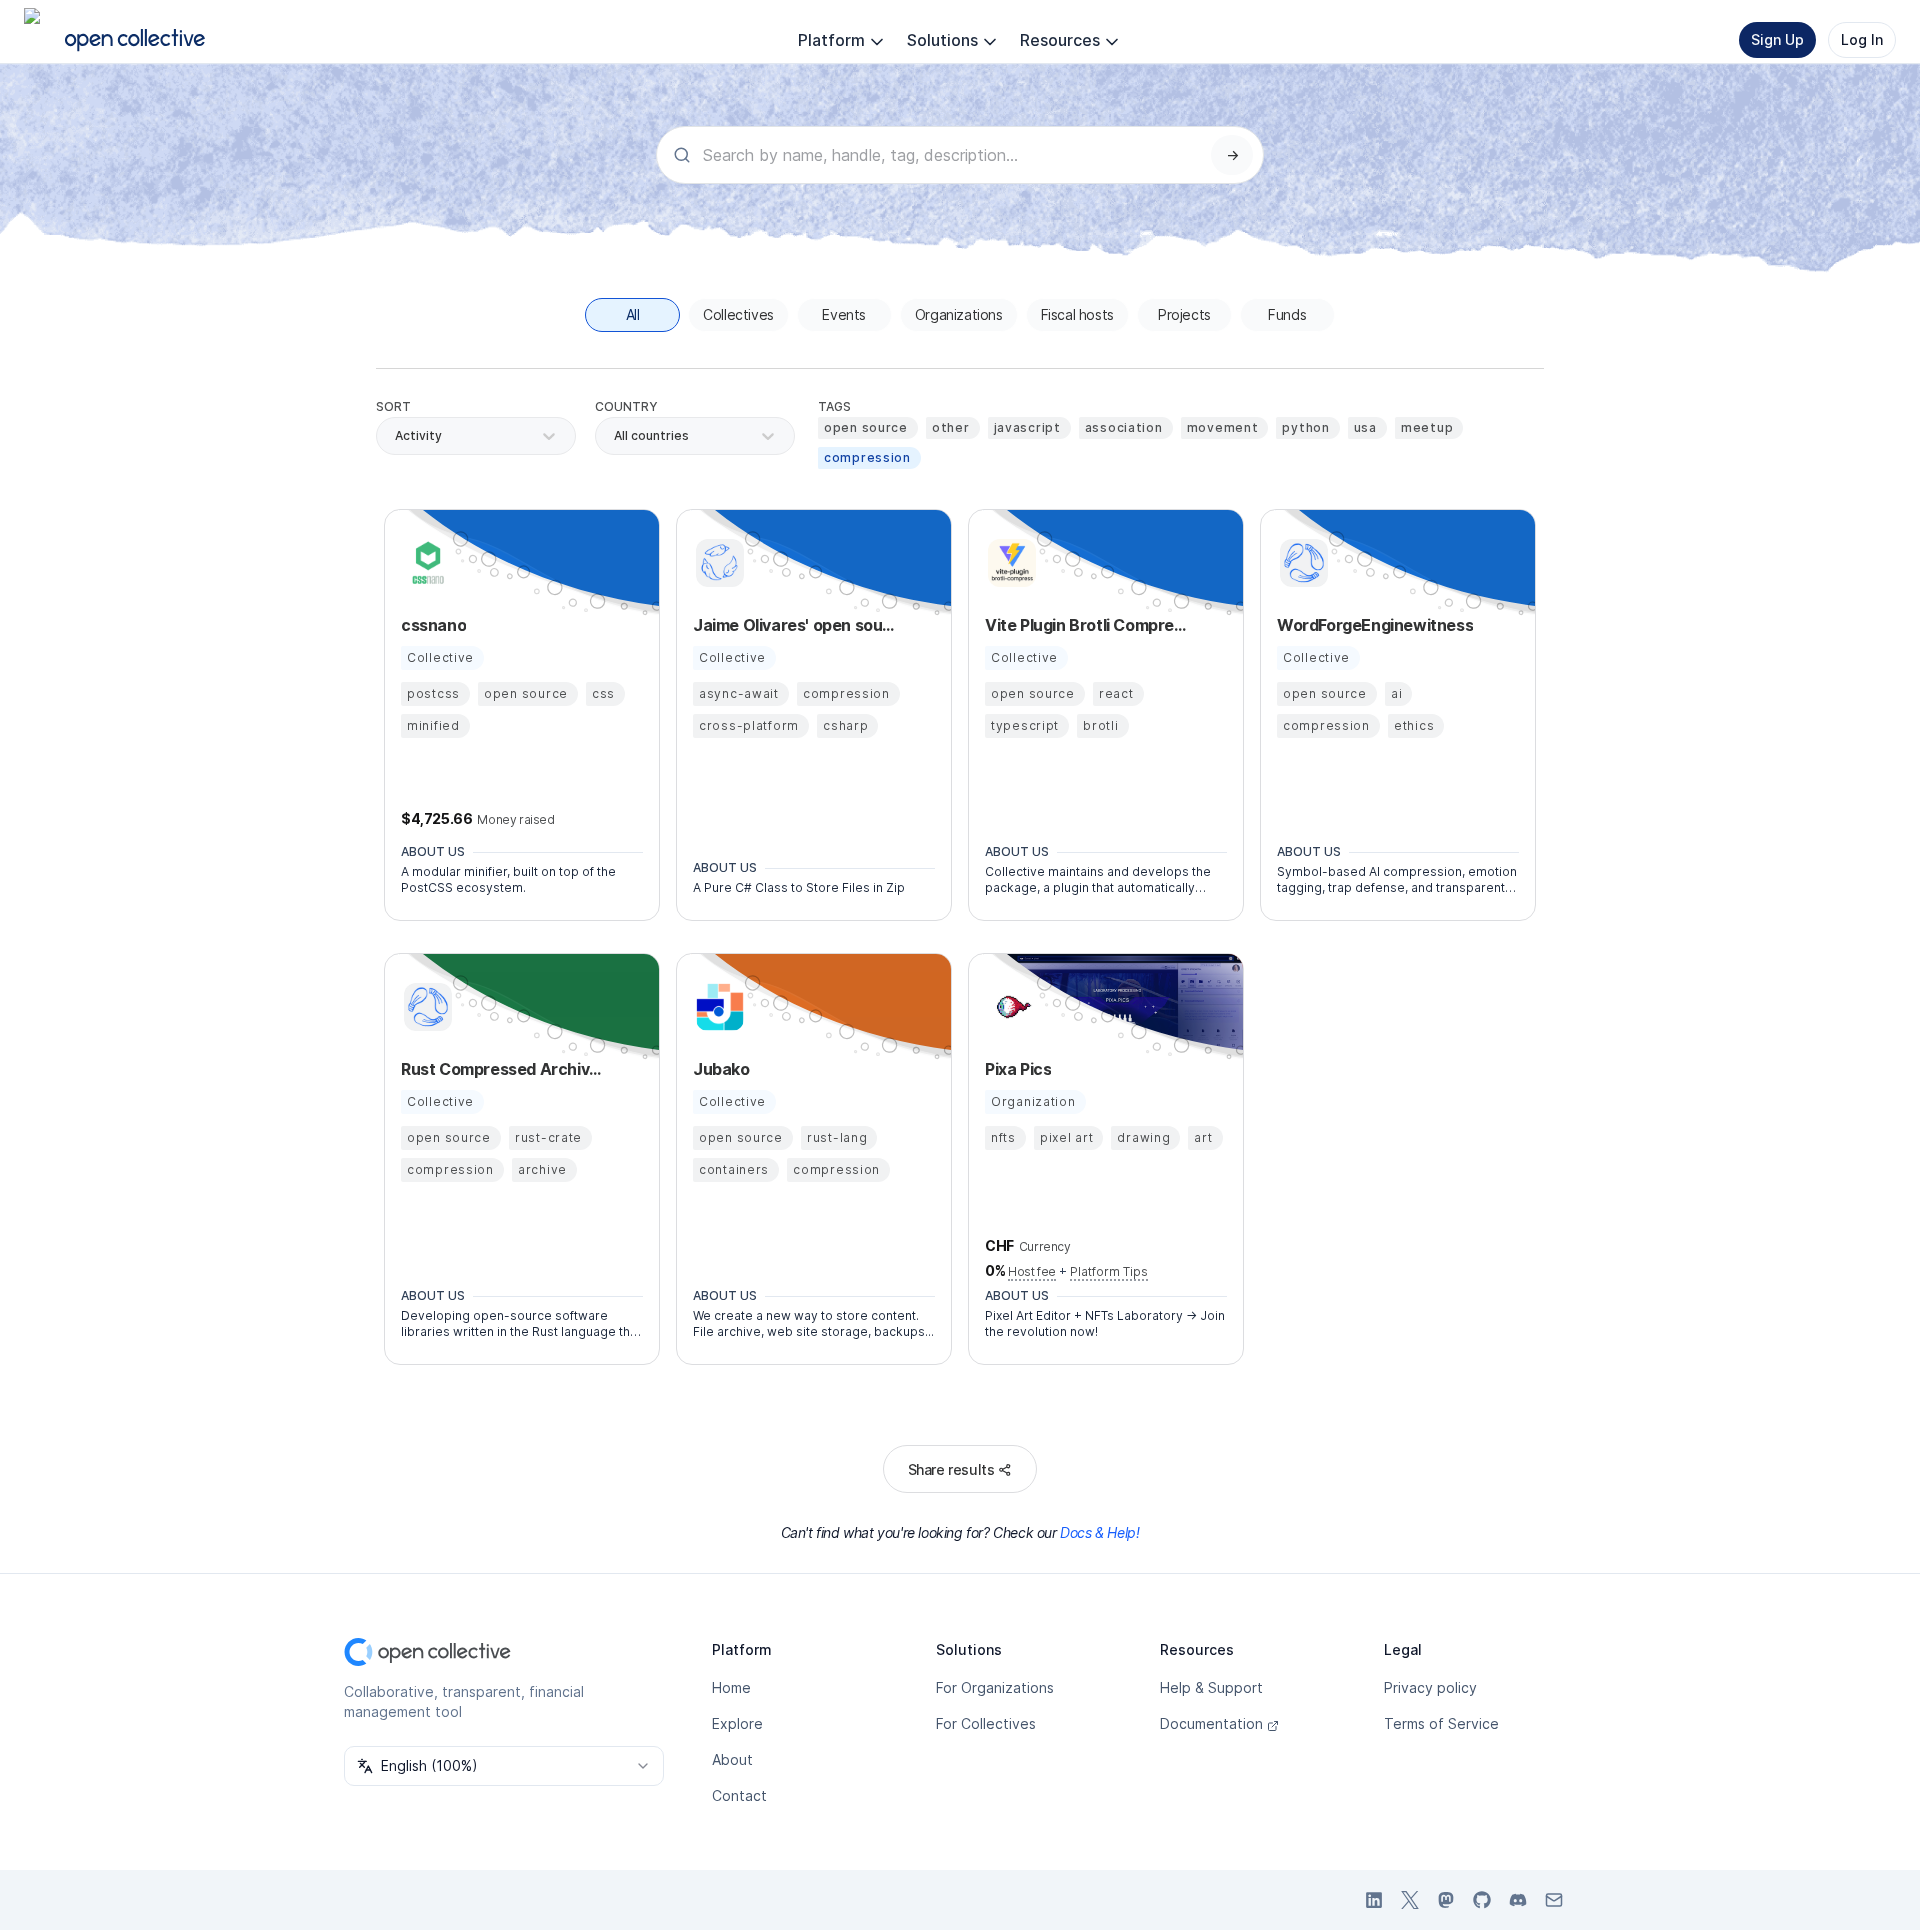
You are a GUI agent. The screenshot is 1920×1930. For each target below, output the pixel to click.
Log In (1862, 39)
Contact (739, 1795)
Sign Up (1777, 39)
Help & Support (1211, 1687)
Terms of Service (1441, 1723)
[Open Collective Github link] (1482, 1900)
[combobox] (615, 436)
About (732, 1759)
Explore (737, 1723)
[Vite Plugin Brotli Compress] (1009, 563)
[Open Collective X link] (1410, 1900)
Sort (393, 406)
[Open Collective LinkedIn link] (1374, 1900)
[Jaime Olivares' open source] (717, 563)
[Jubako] (717, 1007)
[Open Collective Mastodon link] (1446, 1900)
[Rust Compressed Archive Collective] (425, 1007)
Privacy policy (1430, 1687)
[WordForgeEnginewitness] (1301, 563)
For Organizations (995, 1687)
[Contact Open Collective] (1554, 1900)
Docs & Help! (1099, 1532)
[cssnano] (425, 563)
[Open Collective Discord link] (1518, 1900)
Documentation (1211, 1723)
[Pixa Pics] (1009, 1007)
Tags (834, 406)
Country (626, 406)
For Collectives (986, 1723)
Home (731, 1687)
